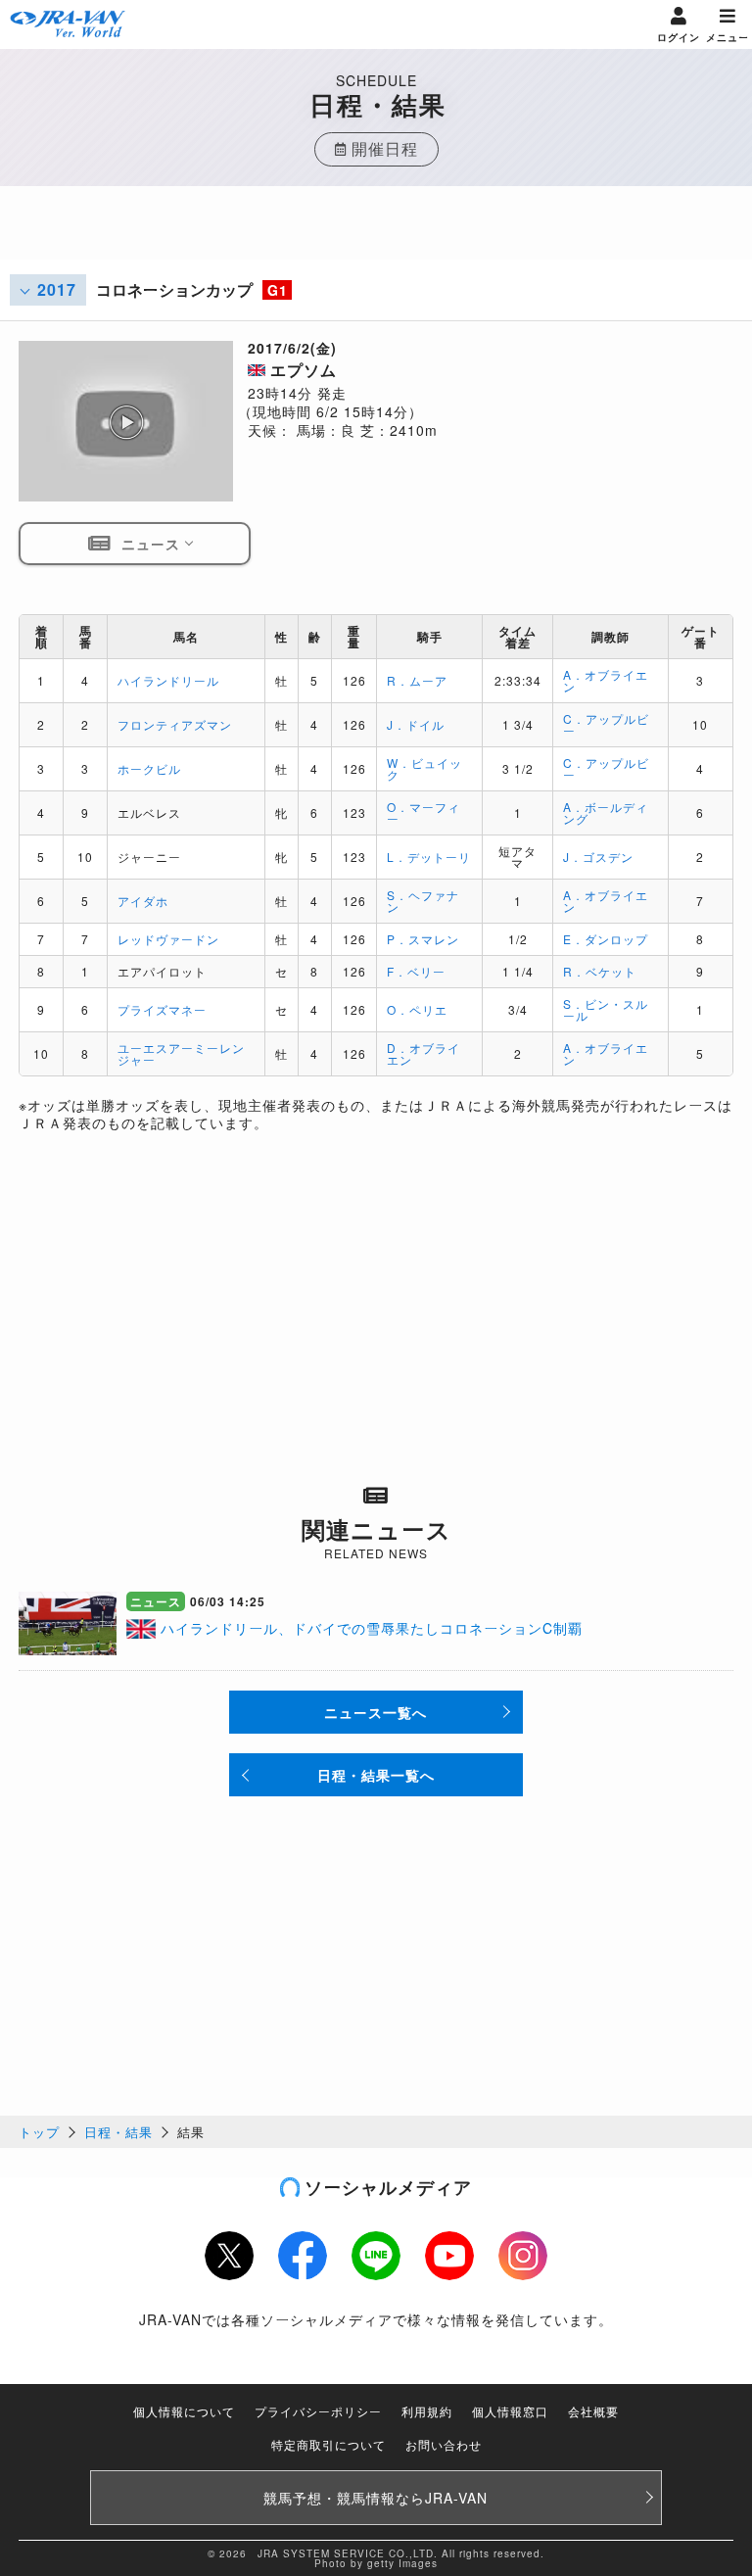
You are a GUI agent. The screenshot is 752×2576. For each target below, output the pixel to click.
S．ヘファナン (423, 901)
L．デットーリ (429, 857)
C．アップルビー (606, 724)
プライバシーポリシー (318, 2411)
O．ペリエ (417, 1009)
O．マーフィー (423, 812)
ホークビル (149, 768)
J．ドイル (416, 724)
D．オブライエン (423, 1053)
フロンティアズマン (175, 724)
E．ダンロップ (606, 939)
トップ (39, 2132)
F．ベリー (416, 971)
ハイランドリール (168, 680)
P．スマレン (423, 939)
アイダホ (143, 901)
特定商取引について (329, 2444)
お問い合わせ (444, 2444)
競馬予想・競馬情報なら (376, 2498)
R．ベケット (600, 971)
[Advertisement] (376, 235)
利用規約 (427, 2411)
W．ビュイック (424, 768)
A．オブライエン (606, 680)
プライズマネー (162, 1009)
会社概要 (593, 2411)
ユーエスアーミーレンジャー (181, 1053)
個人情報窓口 (510, 2411)
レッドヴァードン (168, 939)
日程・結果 (118, 2132)
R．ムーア (417, 680)
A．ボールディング (606, 812)
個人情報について (184, 2411)
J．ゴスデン (598, 857)
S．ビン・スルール (606, 1009)
